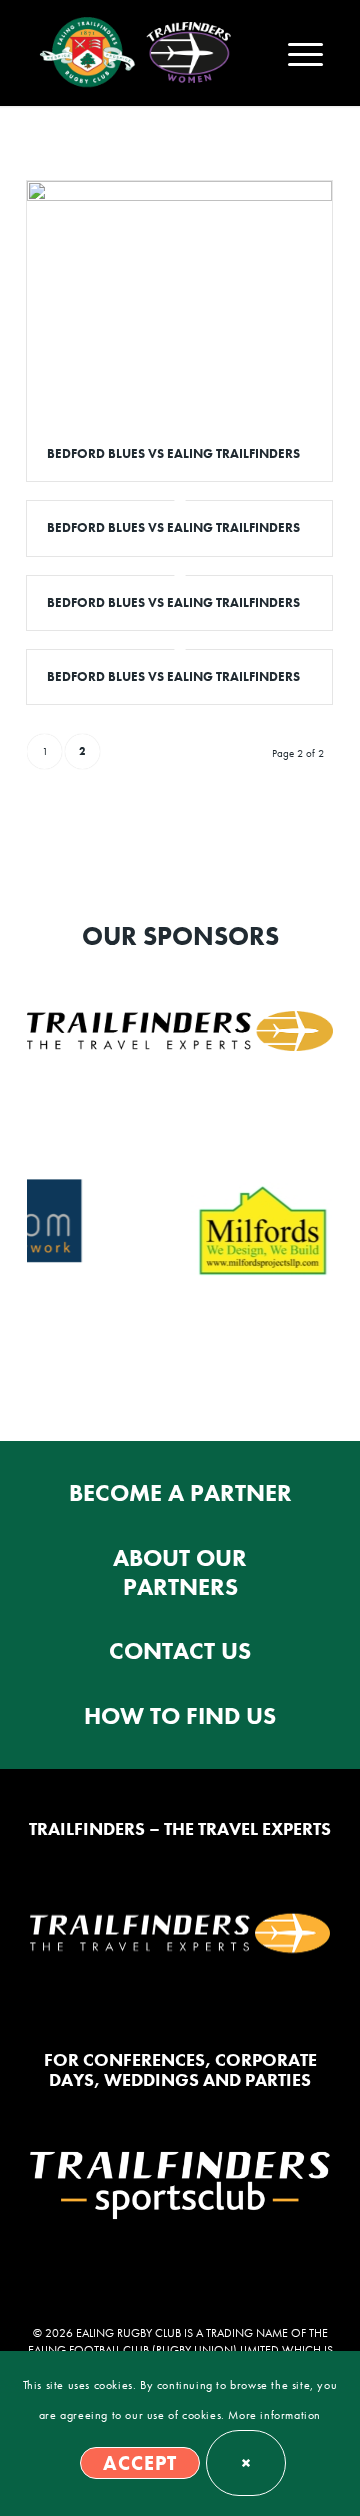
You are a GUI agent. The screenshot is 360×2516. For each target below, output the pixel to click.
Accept (140, 2463)
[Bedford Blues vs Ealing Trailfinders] (179, 304)
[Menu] (295, 53)
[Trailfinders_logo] (180, 1935)
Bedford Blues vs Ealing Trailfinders (173, 453)
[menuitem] (295, 53)
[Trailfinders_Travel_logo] (180, 1031)
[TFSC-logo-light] (180, 2185)
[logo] (89, 53)
